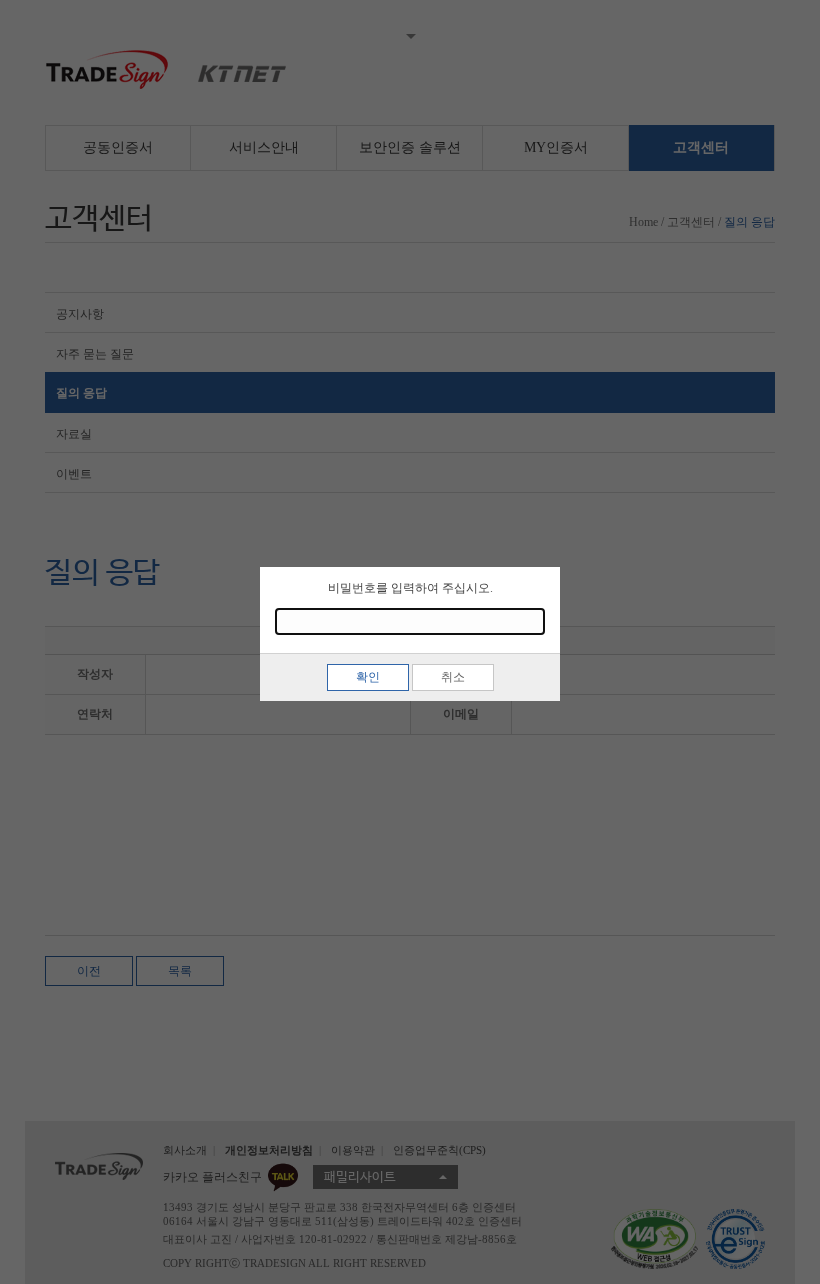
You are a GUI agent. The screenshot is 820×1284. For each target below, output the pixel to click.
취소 (453, 677)
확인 (368, 677)
